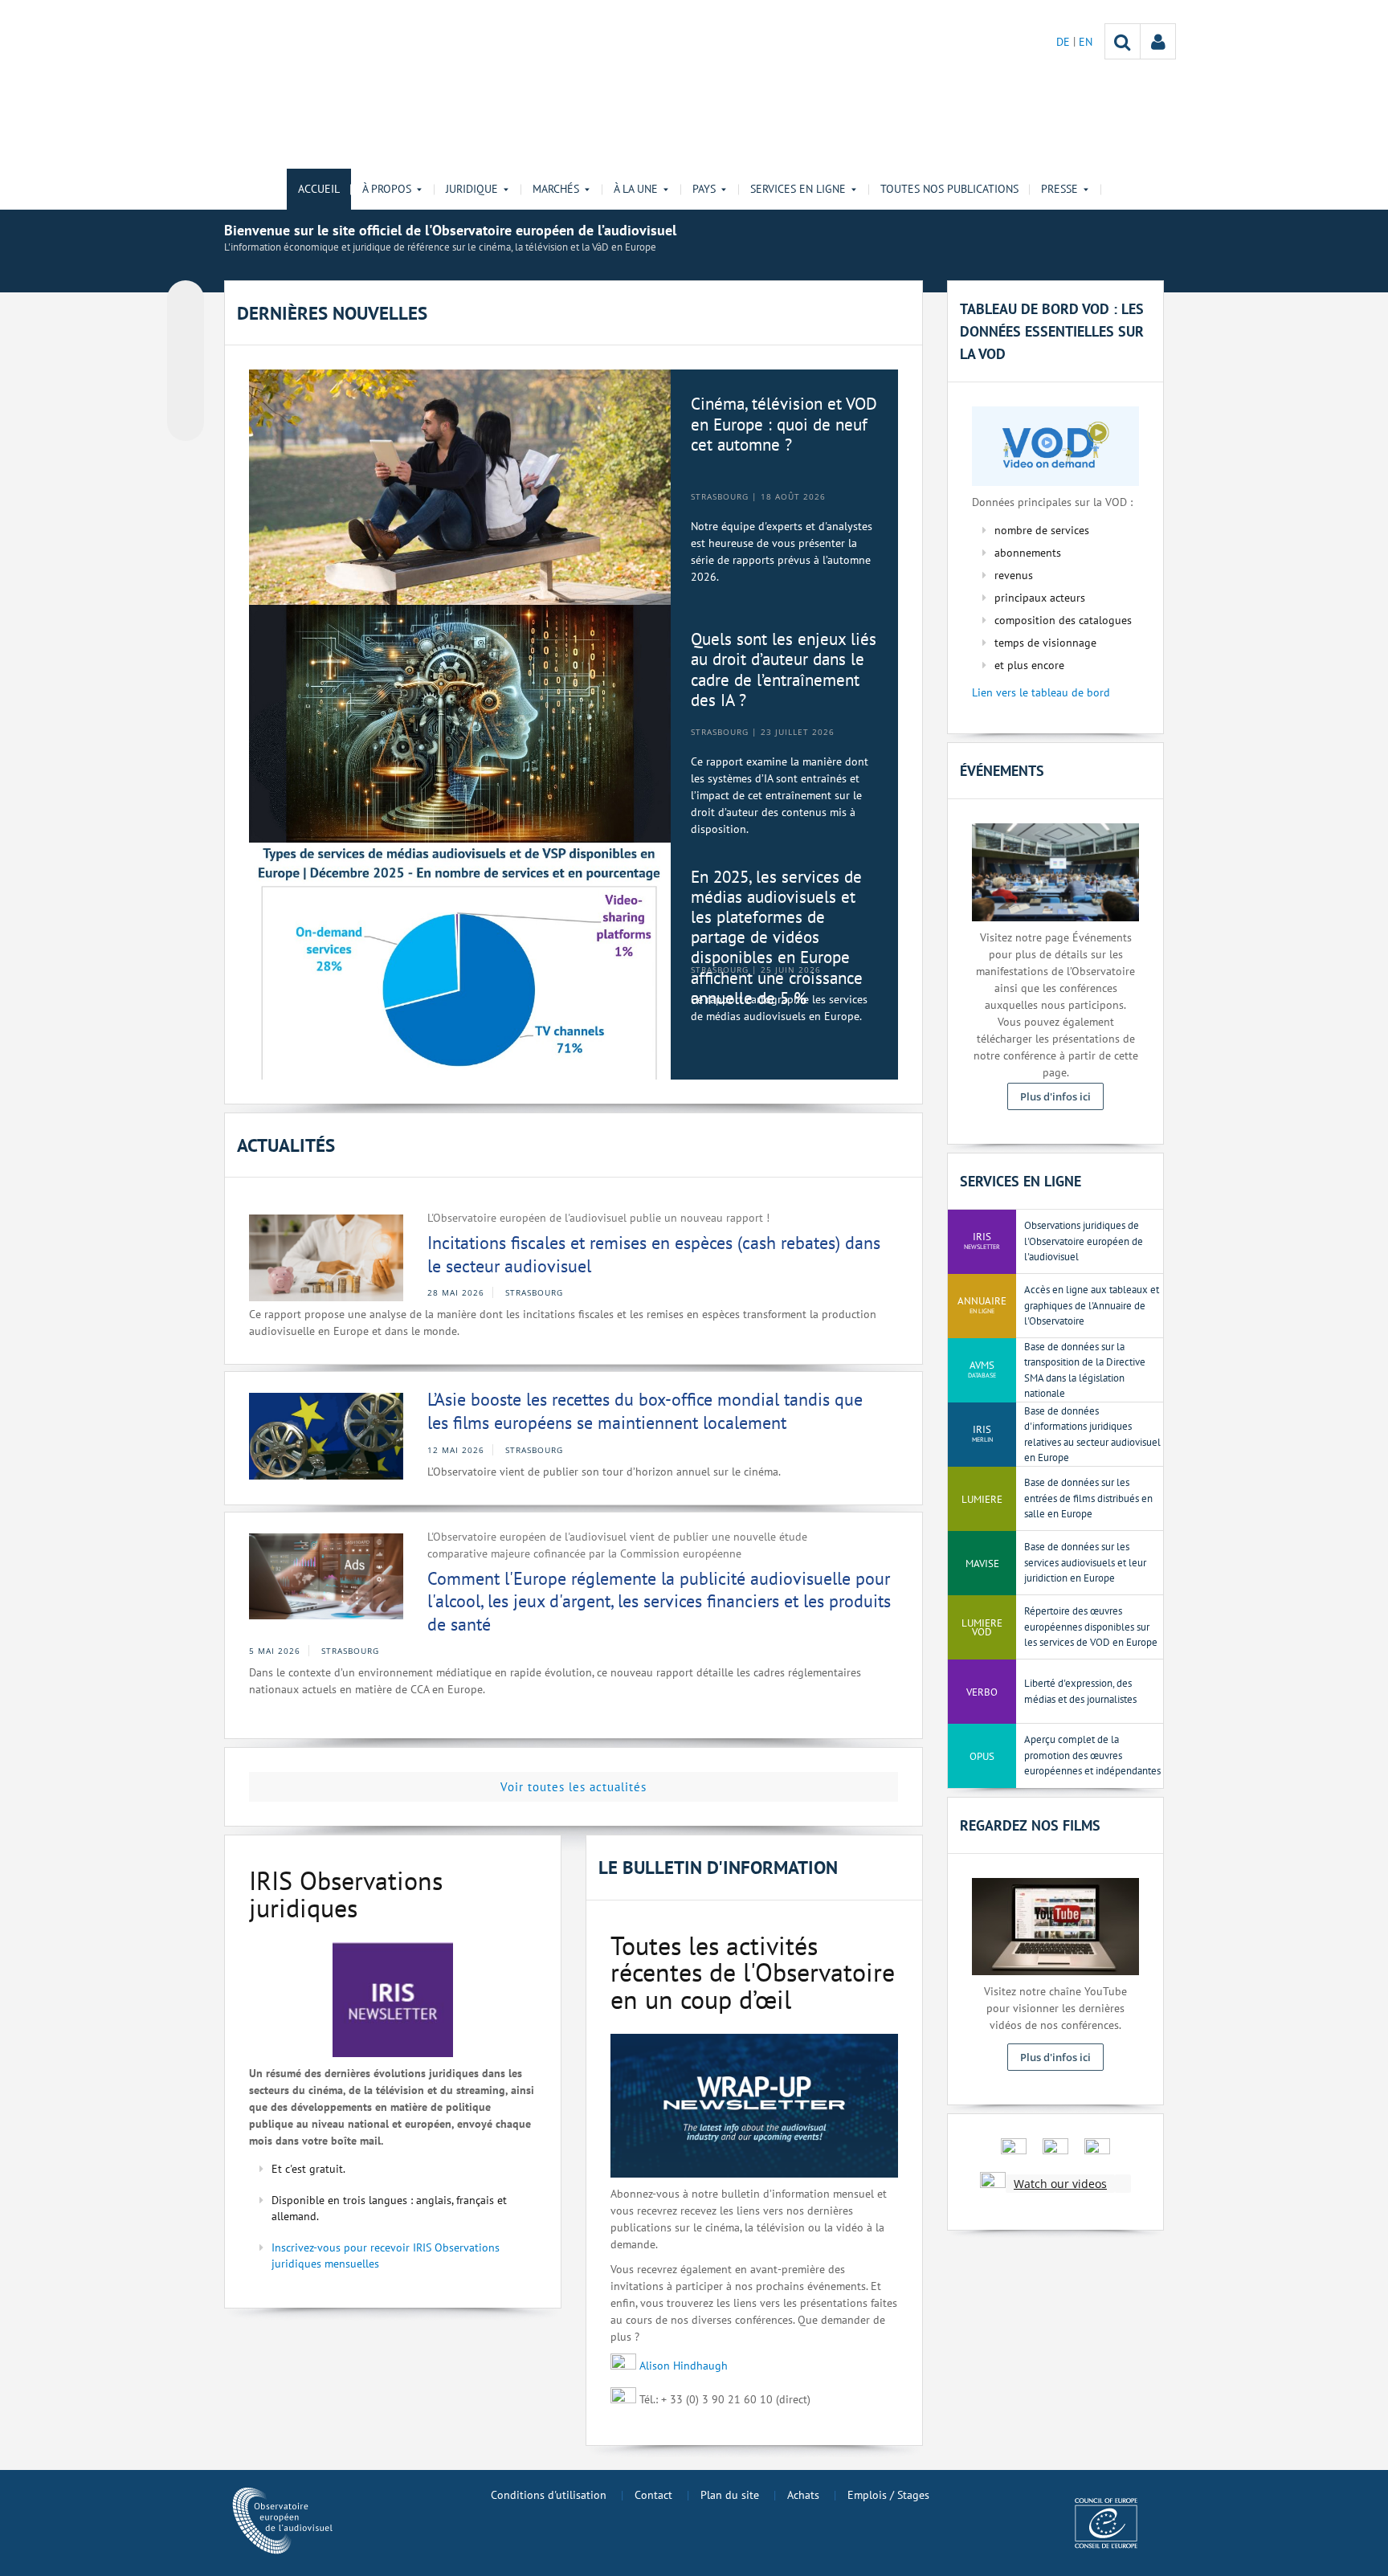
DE (1065, 42)
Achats (803, 2495)
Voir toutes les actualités (574, 1787)
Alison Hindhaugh (684, 2366)
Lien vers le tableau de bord (1041, 692)
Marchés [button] (556, 189)
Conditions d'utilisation (549, 2495)
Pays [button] (704, 189)
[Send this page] (186, 423)
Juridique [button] (472, 189)
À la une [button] (636, 189)
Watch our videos (1060, 2184)
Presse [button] (1059, 189)
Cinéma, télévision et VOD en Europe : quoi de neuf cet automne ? (784, 424)
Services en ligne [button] (798, 189)
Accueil (319, 189)
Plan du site (730, 2495)
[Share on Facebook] (186, 361)
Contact (653, 2495)
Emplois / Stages (888, 2495)
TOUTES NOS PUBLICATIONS (949, 189)
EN (1086, 42)
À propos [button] (387, 189)
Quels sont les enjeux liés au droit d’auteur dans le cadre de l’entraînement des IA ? (784, 670)
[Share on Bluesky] (186, 300)
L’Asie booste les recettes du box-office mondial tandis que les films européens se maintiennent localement (645, 1411)
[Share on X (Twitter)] (186, 331)
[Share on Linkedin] (186, 392)
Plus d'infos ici (1055, 1096)
